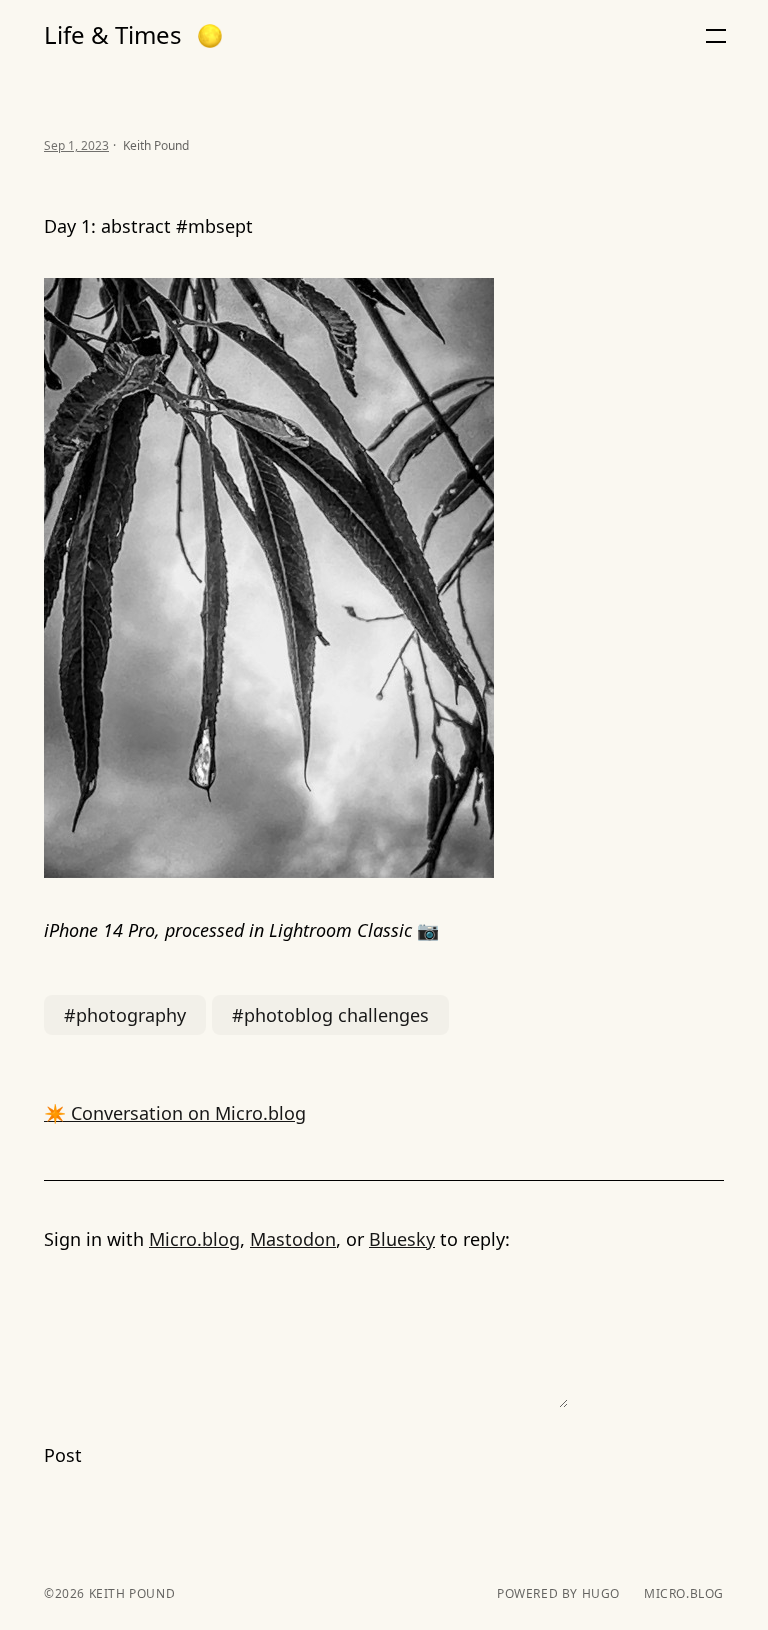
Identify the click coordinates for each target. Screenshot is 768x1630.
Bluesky (402, 1239)
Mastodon (293, 1239)
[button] (210, 36)
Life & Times (113, 35)
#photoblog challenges (330, 1015)
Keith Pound (130, 1593)
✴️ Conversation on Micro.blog (175, 1113)
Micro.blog (194, 1239)
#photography (125, 1015)
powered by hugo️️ (558, 1594)
